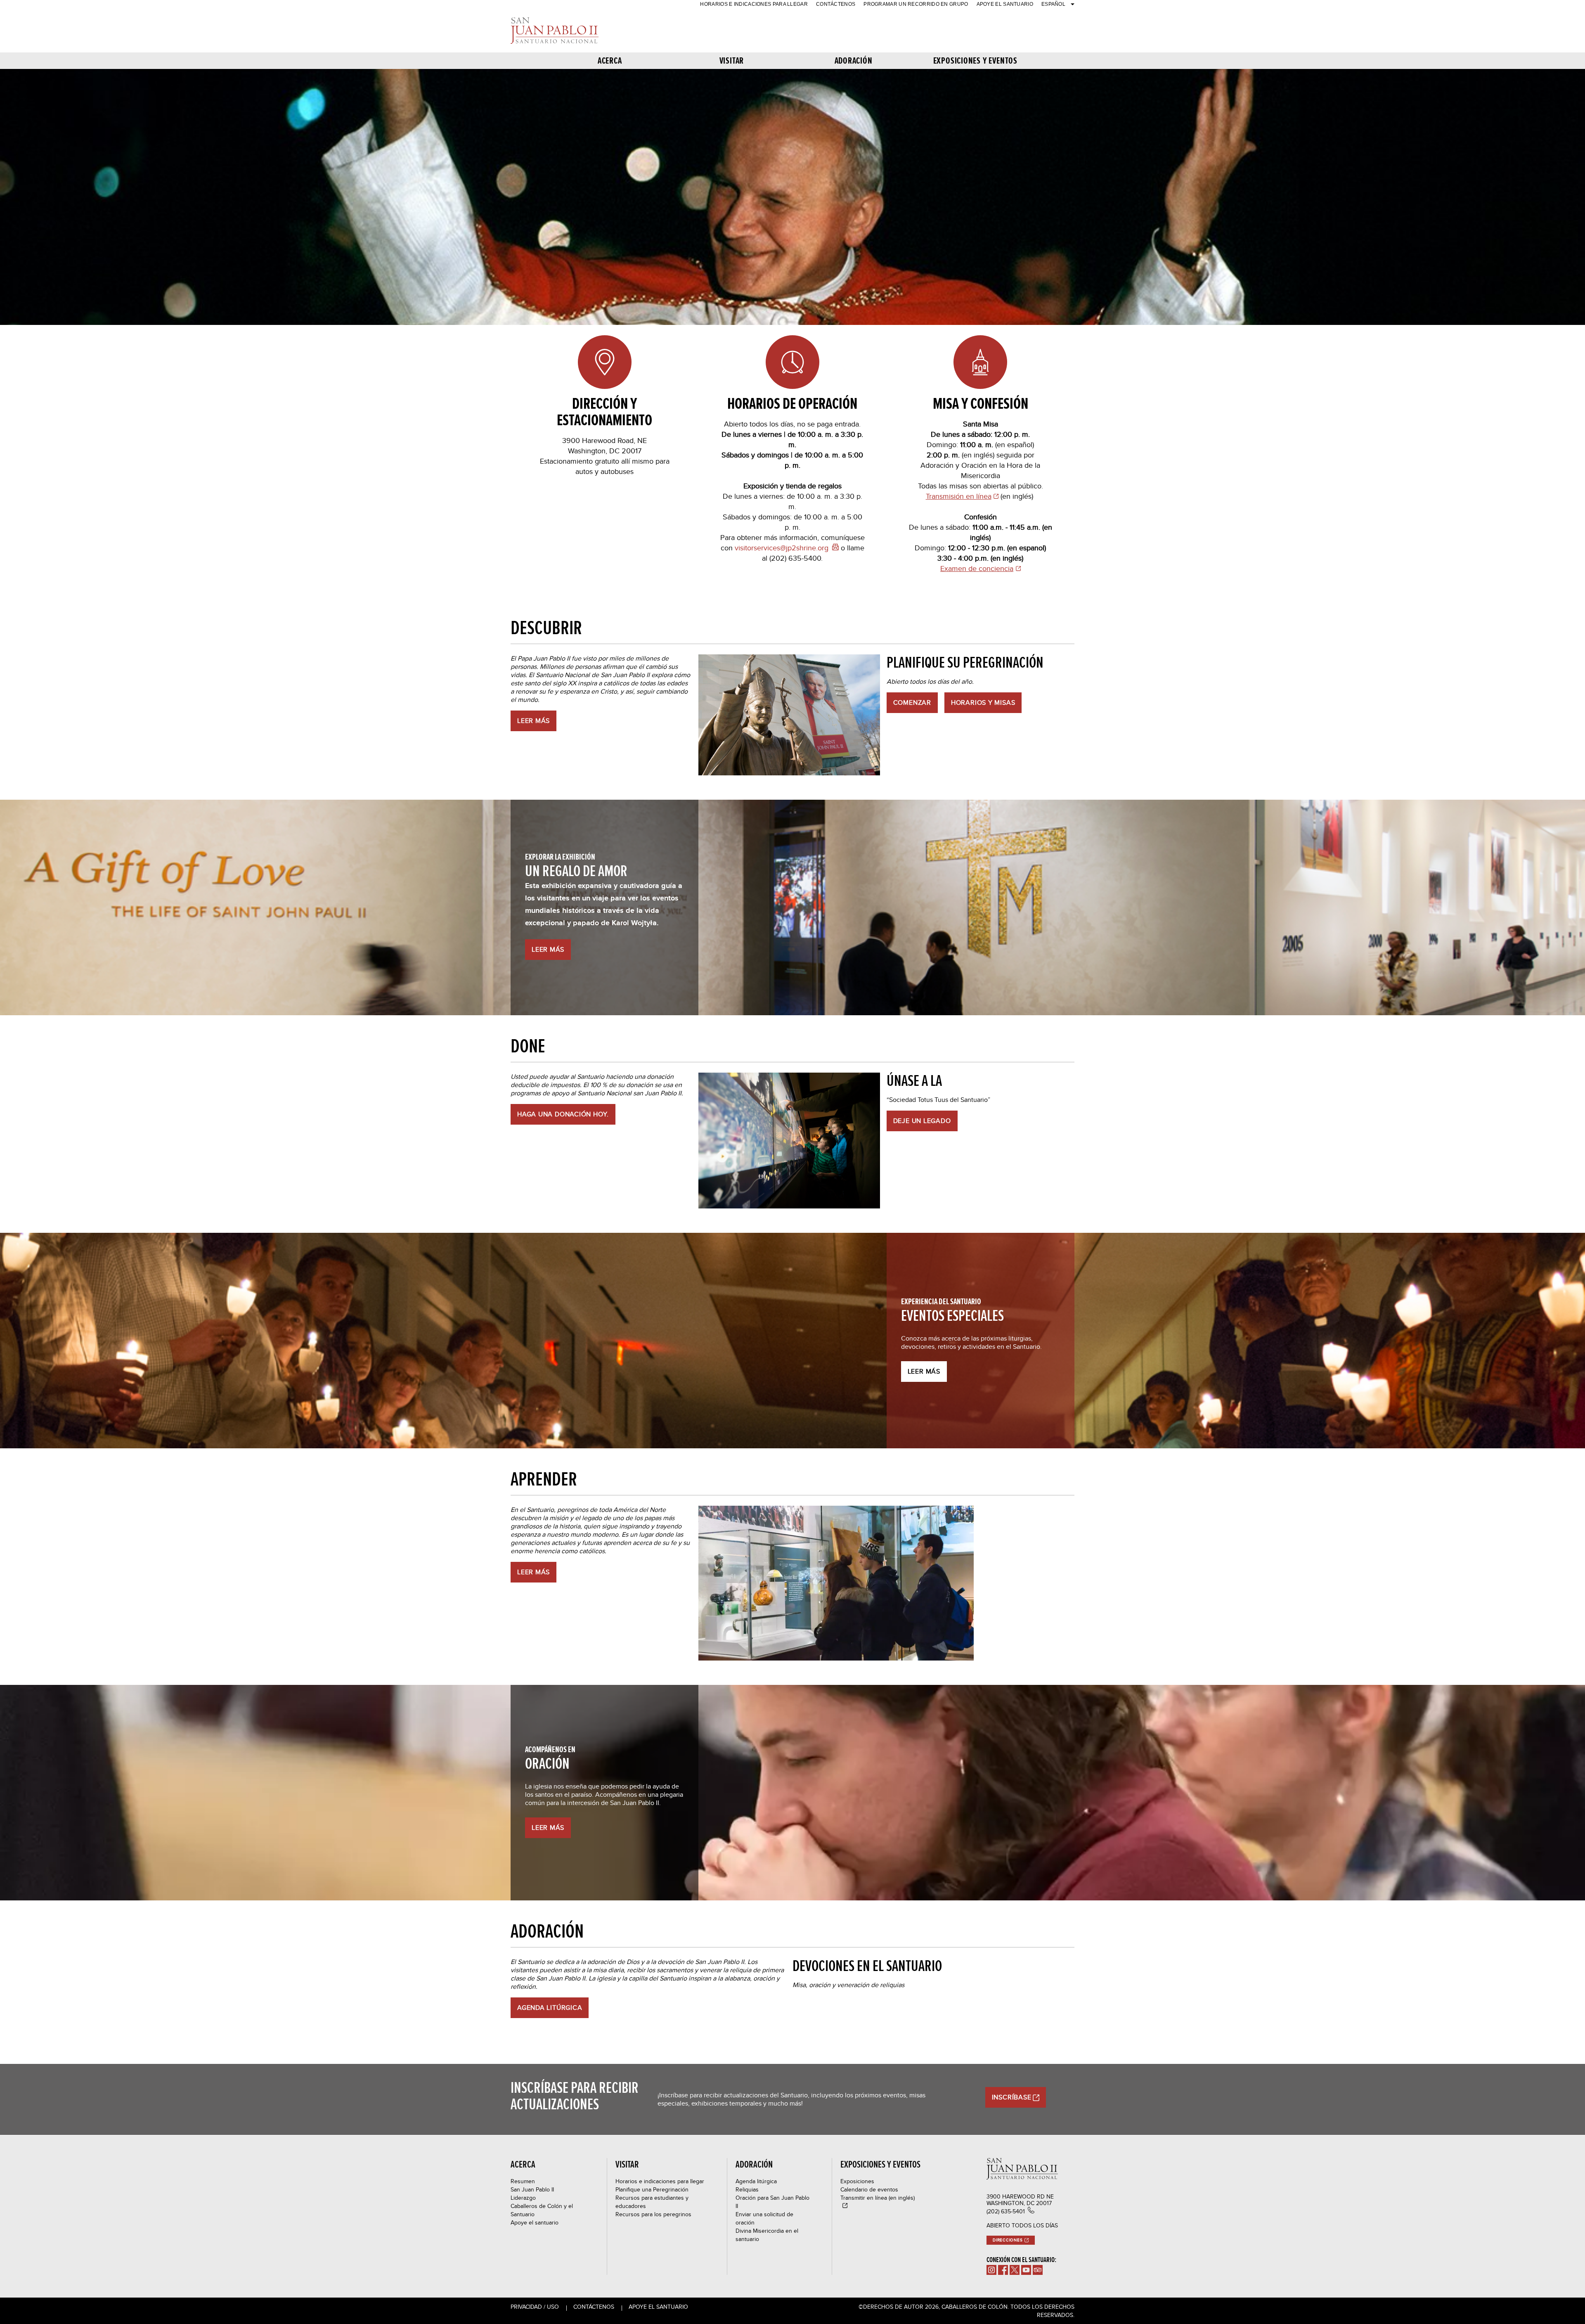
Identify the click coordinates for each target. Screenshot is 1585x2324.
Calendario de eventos (869, 2189)
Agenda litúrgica (756, 2181)
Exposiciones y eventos (975, 60)
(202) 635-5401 (1006, 2211)
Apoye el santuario (1005, 4)
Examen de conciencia (977, 568)
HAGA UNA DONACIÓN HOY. (563, 1114)
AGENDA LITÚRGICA (550, 2008)
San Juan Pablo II (532, 2189)
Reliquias (747, 2189)
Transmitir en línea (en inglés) (878, 2198)
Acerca (610, 60)
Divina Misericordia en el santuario (767, 2235)
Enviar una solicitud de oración (764, 2218)
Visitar (732, 60)
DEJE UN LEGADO (922, 1121)
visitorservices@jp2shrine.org (782, 548)
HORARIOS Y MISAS (983, 702)
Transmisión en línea (959, 496)
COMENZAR (912, 702)
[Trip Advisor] (1038, 2270)
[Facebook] (1003, 2270)
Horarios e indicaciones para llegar (754, 4)
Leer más (548, 949)
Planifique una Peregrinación (652, 2189)
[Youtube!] (1026, 2270)
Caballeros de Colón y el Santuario (542, 2210)
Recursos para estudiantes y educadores (652, 2202)
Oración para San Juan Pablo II (772, 2202)
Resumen (523, 2181)
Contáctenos (836, 4)
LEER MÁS (533, 721)
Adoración (854, 60)
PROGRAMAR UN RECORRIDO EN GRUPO (916, 4)
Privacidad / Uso (535, 2307)
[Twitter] (1015, 2270)
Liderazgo (523, 2198)
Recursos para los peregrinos (653, 2214)
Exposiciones (857, 2181)
